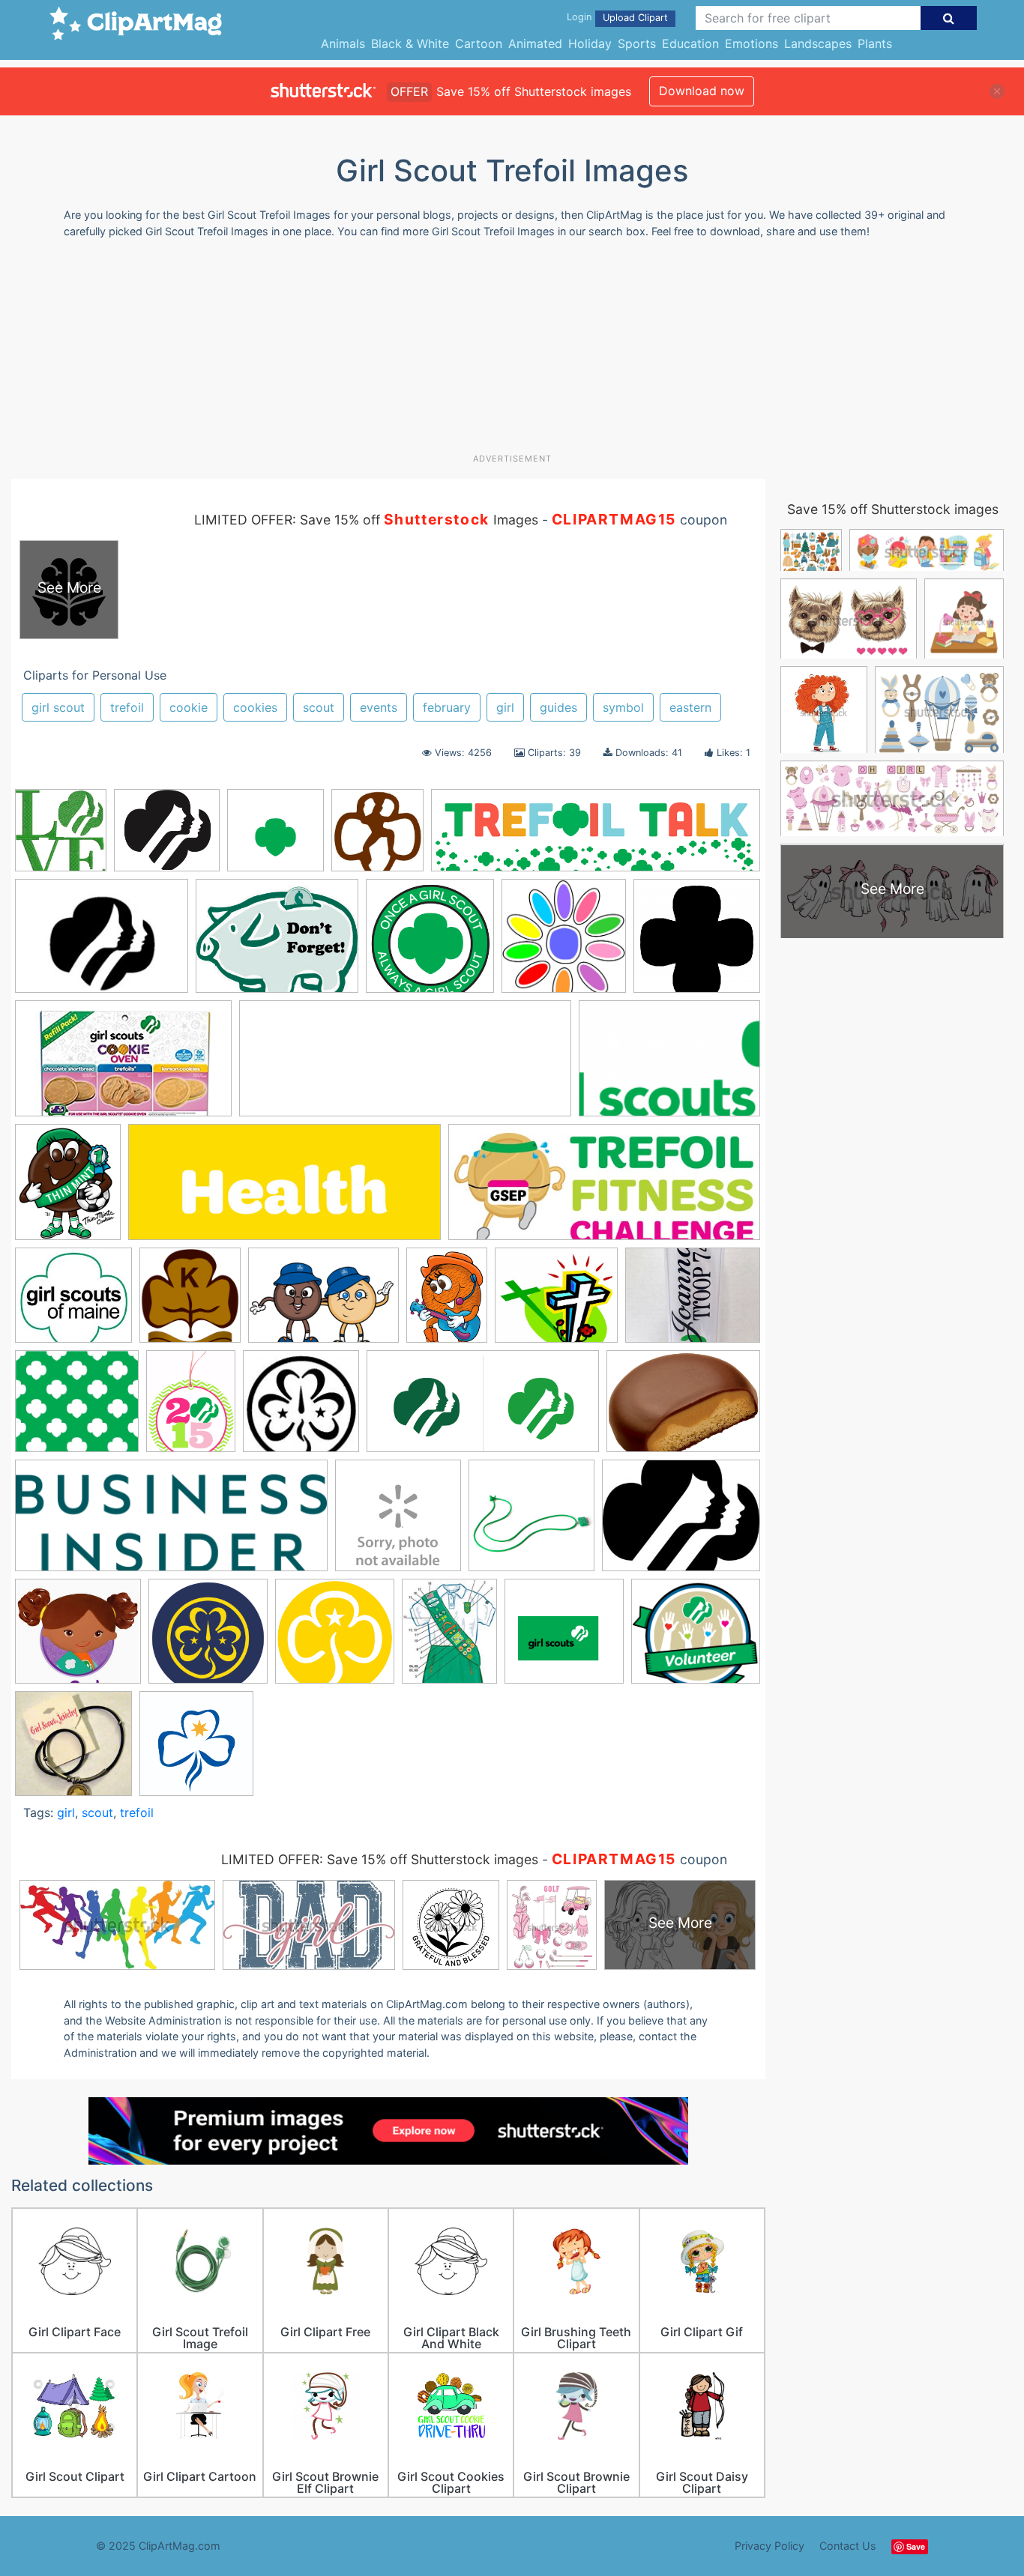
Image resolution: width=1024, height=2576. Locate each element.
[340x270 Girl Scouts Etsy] (693, 1301)
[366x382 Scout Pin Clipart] (377, 837)
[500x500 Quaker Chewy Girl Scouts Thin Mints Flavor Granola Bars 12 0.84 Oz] (398, 1523)
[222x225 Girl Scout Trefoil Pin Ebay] (73, 1750)
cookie (189, 707)
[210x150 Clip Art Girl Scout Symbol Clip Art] (669, 1065)
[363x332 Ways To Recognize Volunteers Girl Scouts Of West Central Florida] (696, 1638)
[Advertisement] (512, 351)
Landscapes (818, 43)
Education (690, 43)
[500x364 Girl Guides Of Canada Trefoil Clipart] (323, 1303)
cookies (255, 707)
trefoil (127, 707)
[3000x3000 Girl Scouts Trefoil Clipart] (275, 837)
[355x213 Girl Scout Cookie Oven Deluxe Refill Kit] (123, 1065)
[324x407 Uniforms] (449, 1638)
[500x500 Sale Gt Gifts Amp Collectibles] (531, 1523)
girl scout (58, 707)
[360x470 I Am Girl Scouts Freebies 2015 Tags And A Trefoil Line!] (191, 1408)
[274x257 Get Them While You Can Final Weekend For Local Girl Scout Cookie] (73, 1302)
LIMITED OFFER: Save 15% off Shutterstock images (380, 1859)
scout (319, 707)
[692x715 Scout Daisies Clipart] (564, 943)
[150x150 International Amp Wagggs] (301, 1408)
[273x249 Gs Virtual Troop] (167, 837)
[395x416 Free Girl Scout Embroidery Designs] (61, 837)
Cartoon (479, 43)
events (379, 707)
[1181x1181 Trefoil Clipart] (335, 1638)
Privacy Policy (769, 2546)
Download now (702, 91)
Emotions (752, 43)
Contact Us (848, 2546)
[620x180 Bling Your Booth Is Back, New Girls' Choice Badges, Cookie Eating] (596, 837)
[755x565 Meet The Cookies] (683, 1408)
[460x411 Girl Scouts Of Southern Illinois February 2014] (556, 1303)
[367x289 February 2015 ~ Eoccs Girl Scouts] (277, 943)
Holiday (590, 43)
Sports (637, 43)
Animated (535, 43)
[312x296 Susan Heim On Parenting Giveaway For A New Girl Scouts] (78, 1638)
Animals (343, 43)
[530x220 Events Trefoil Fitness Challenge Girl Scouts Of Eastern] (604, 1189)
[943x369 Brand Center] (405, 1066)
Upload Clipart (635, 18)
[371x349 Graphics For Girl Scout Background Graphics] (77, 1408)
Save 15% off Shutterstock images (893, 509)
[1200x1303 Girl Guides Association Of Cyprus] (190, 1302)
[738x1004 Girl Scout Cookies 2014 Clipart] (447, 1302)
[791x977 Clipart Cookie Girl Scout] (68, 1189)
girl (505, 707)
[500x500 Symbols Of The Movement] (208, 1638)
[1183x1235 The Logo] (196, 1751)
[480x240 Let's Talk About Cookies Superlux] (483, 1409)
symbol (623, 707)
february (447, 707)
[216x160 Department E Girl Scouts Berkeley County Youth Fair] (102, 943)
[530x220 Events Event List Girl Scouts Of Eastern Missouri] (284, 1189)
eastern (690, 707)
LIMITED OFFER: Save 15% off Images (366, 520)
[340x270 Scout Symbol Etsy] (681, 1523)
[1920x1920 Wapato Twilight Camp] (564, 1638)
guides (558, 707)
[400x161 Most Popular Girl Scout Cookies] (171, 1523)
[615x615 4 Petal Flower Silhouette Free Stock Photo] (697, 942)
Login (579, 17)
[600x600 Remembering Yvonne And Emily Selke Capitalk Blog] (430, 943)
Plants (875, 43)
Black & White (410, 43)
